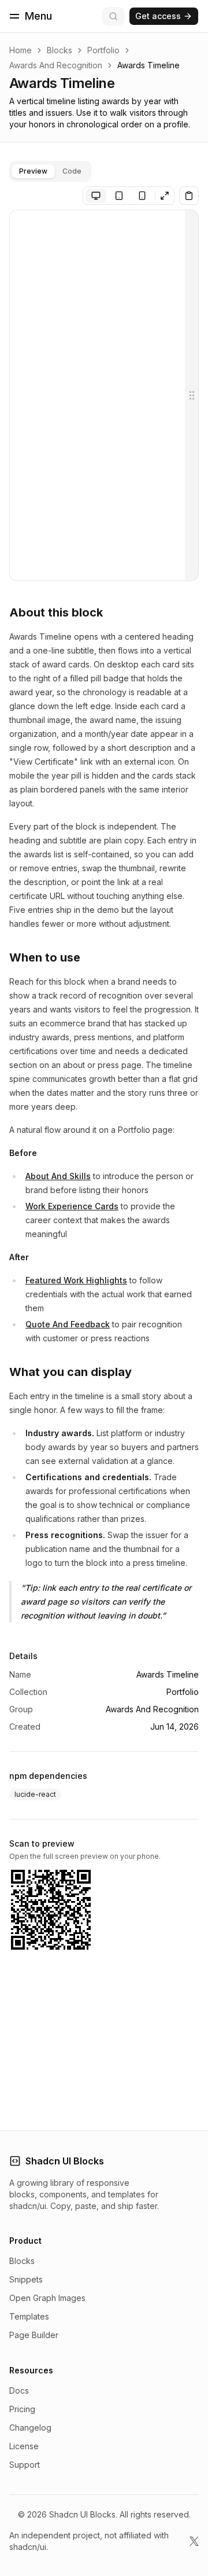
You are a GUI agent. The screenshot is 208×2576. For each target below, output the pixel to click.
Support (25, 2465)
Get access (158, 16)
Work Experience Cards (72, 1206)
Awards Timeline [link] (148, 65)
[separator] (192, 395)
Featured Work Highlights (76, 1280)
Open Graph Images (47, 2298)
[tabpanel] (104, 395)
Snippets (26, 2279)
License (24, 2446)
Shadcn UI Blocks (65, 2161)
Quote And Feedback (68, 1324)
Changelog (30, 2428)
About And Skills (58, 1176)
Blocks (60, 50)
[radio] (96, 196)
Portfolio (103, 50)
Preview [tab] (33, 171)
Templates (29, 2316)
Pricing (22, 2409)
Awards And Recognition (56, 65)
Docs (19, 2390)
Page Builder (34, 2335)
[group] (119, 196)
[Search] (113, 16)
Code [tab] (72, 171)
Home (21, 50)
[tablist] (50, 171)
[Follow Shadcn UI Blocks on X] (194, 2541)
